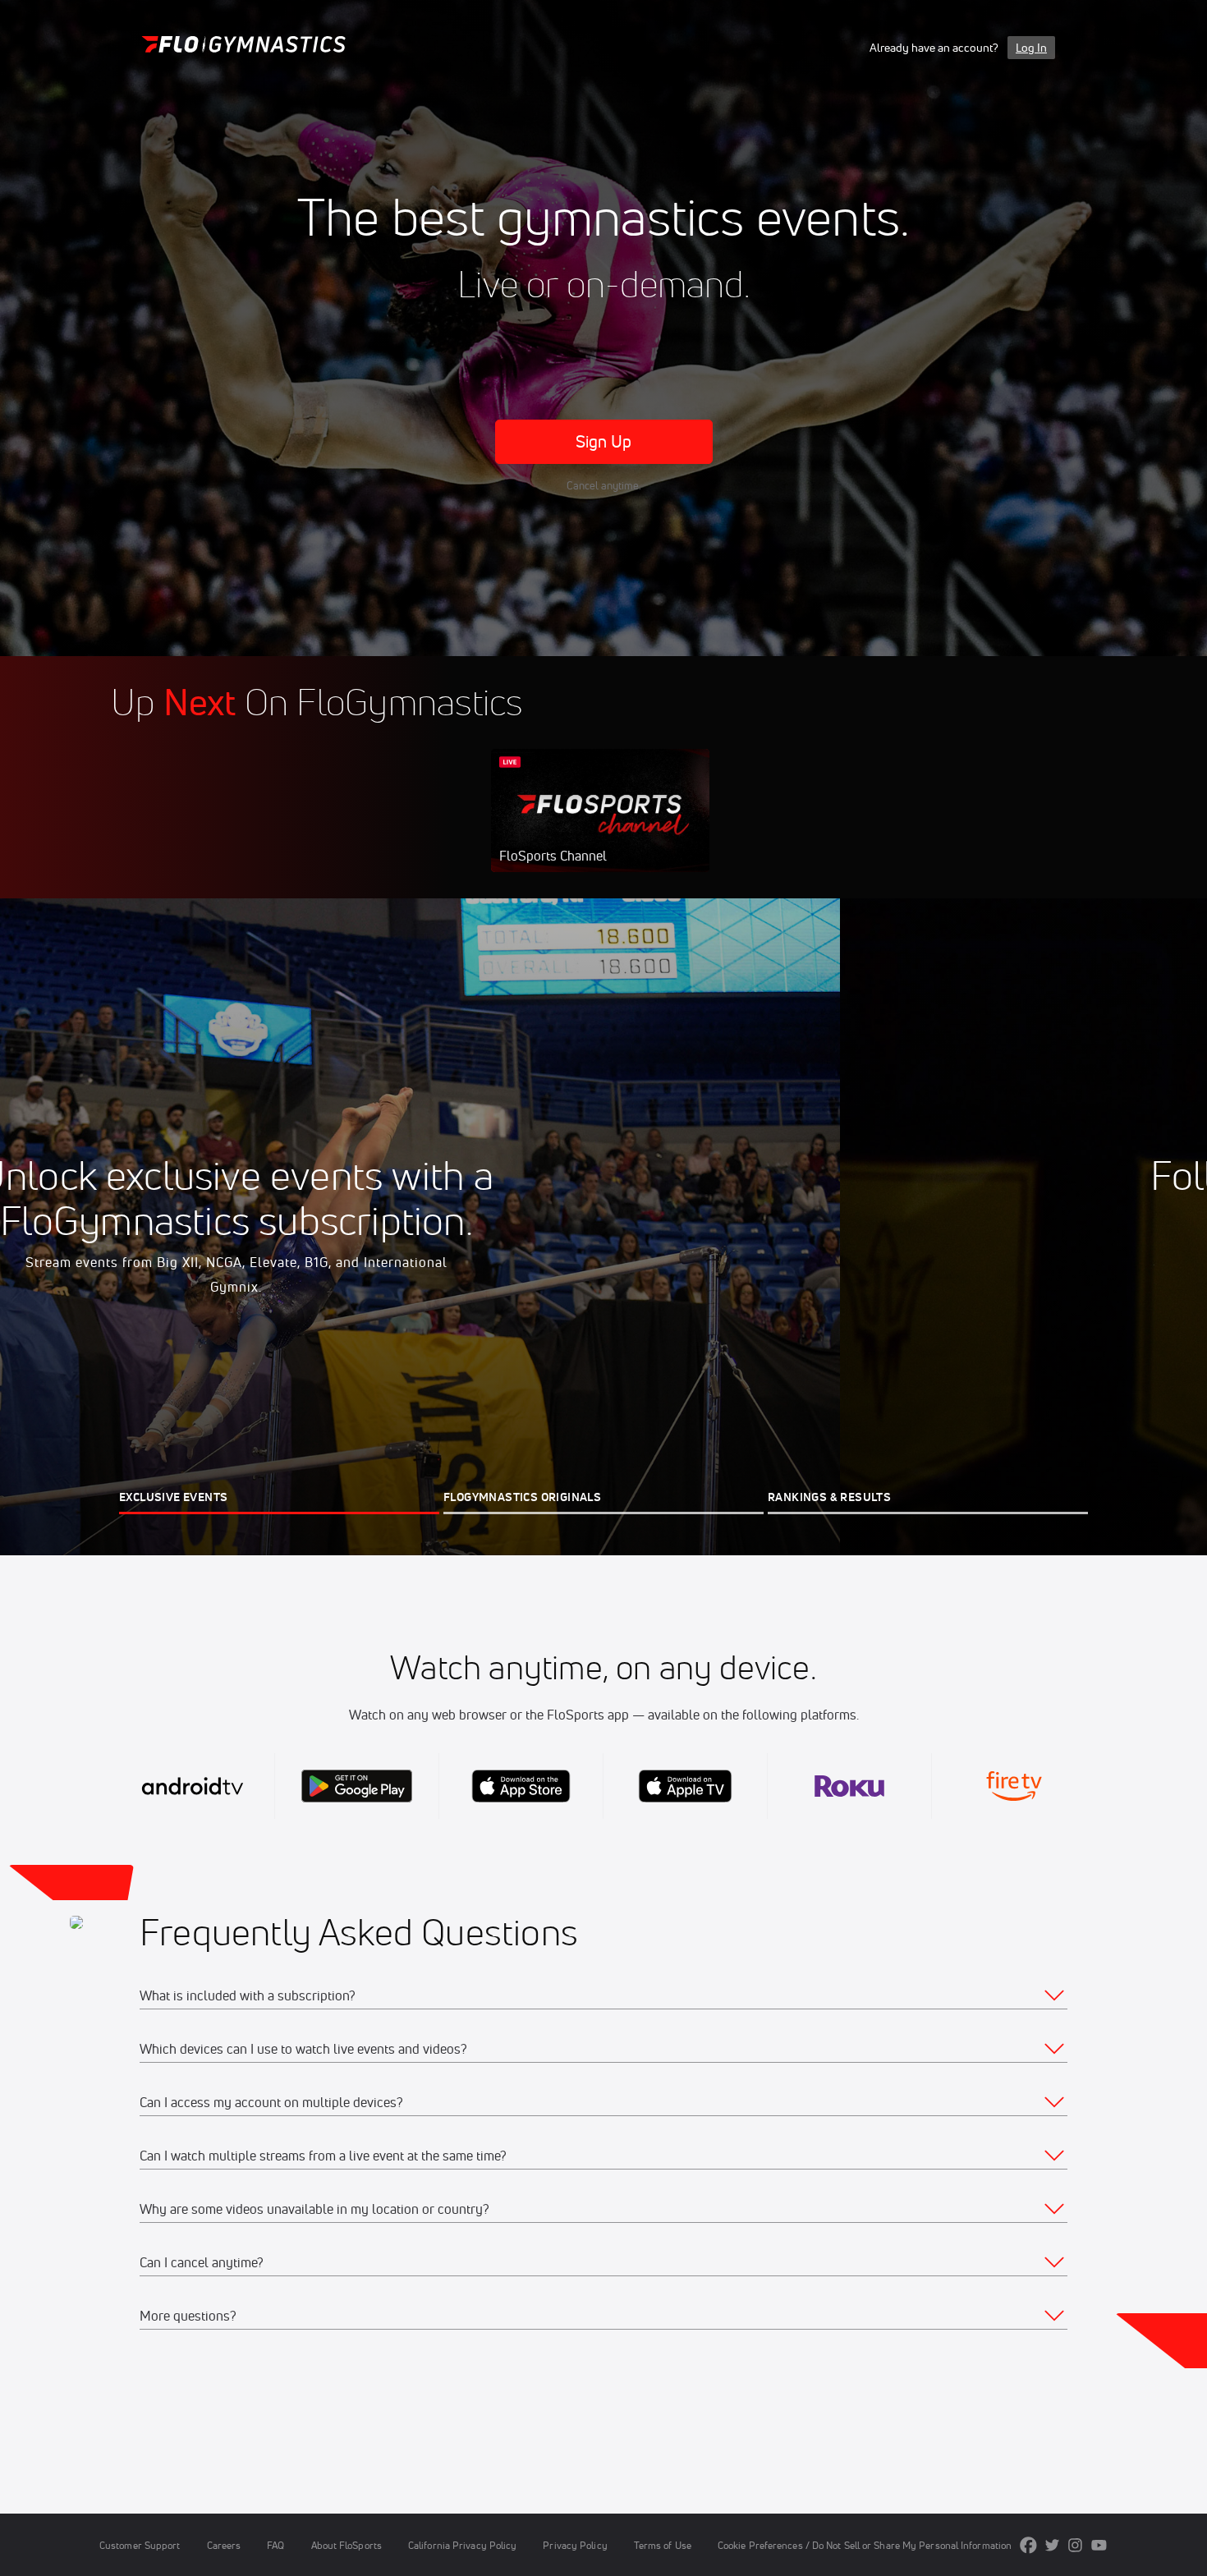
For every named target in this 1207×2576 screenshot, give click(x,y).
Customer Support (140, 2545)
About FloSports (346, 2545)
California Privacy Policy (462, 2545)
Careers (224, 2545)
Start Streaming (600, 827)
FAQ (275, 2545)
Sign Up (604, 441)
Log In (1031, 48)
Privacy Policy (575, 2545)
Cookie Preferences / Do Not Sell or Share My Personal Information (865, 2545)
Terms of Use (663, 2545)
